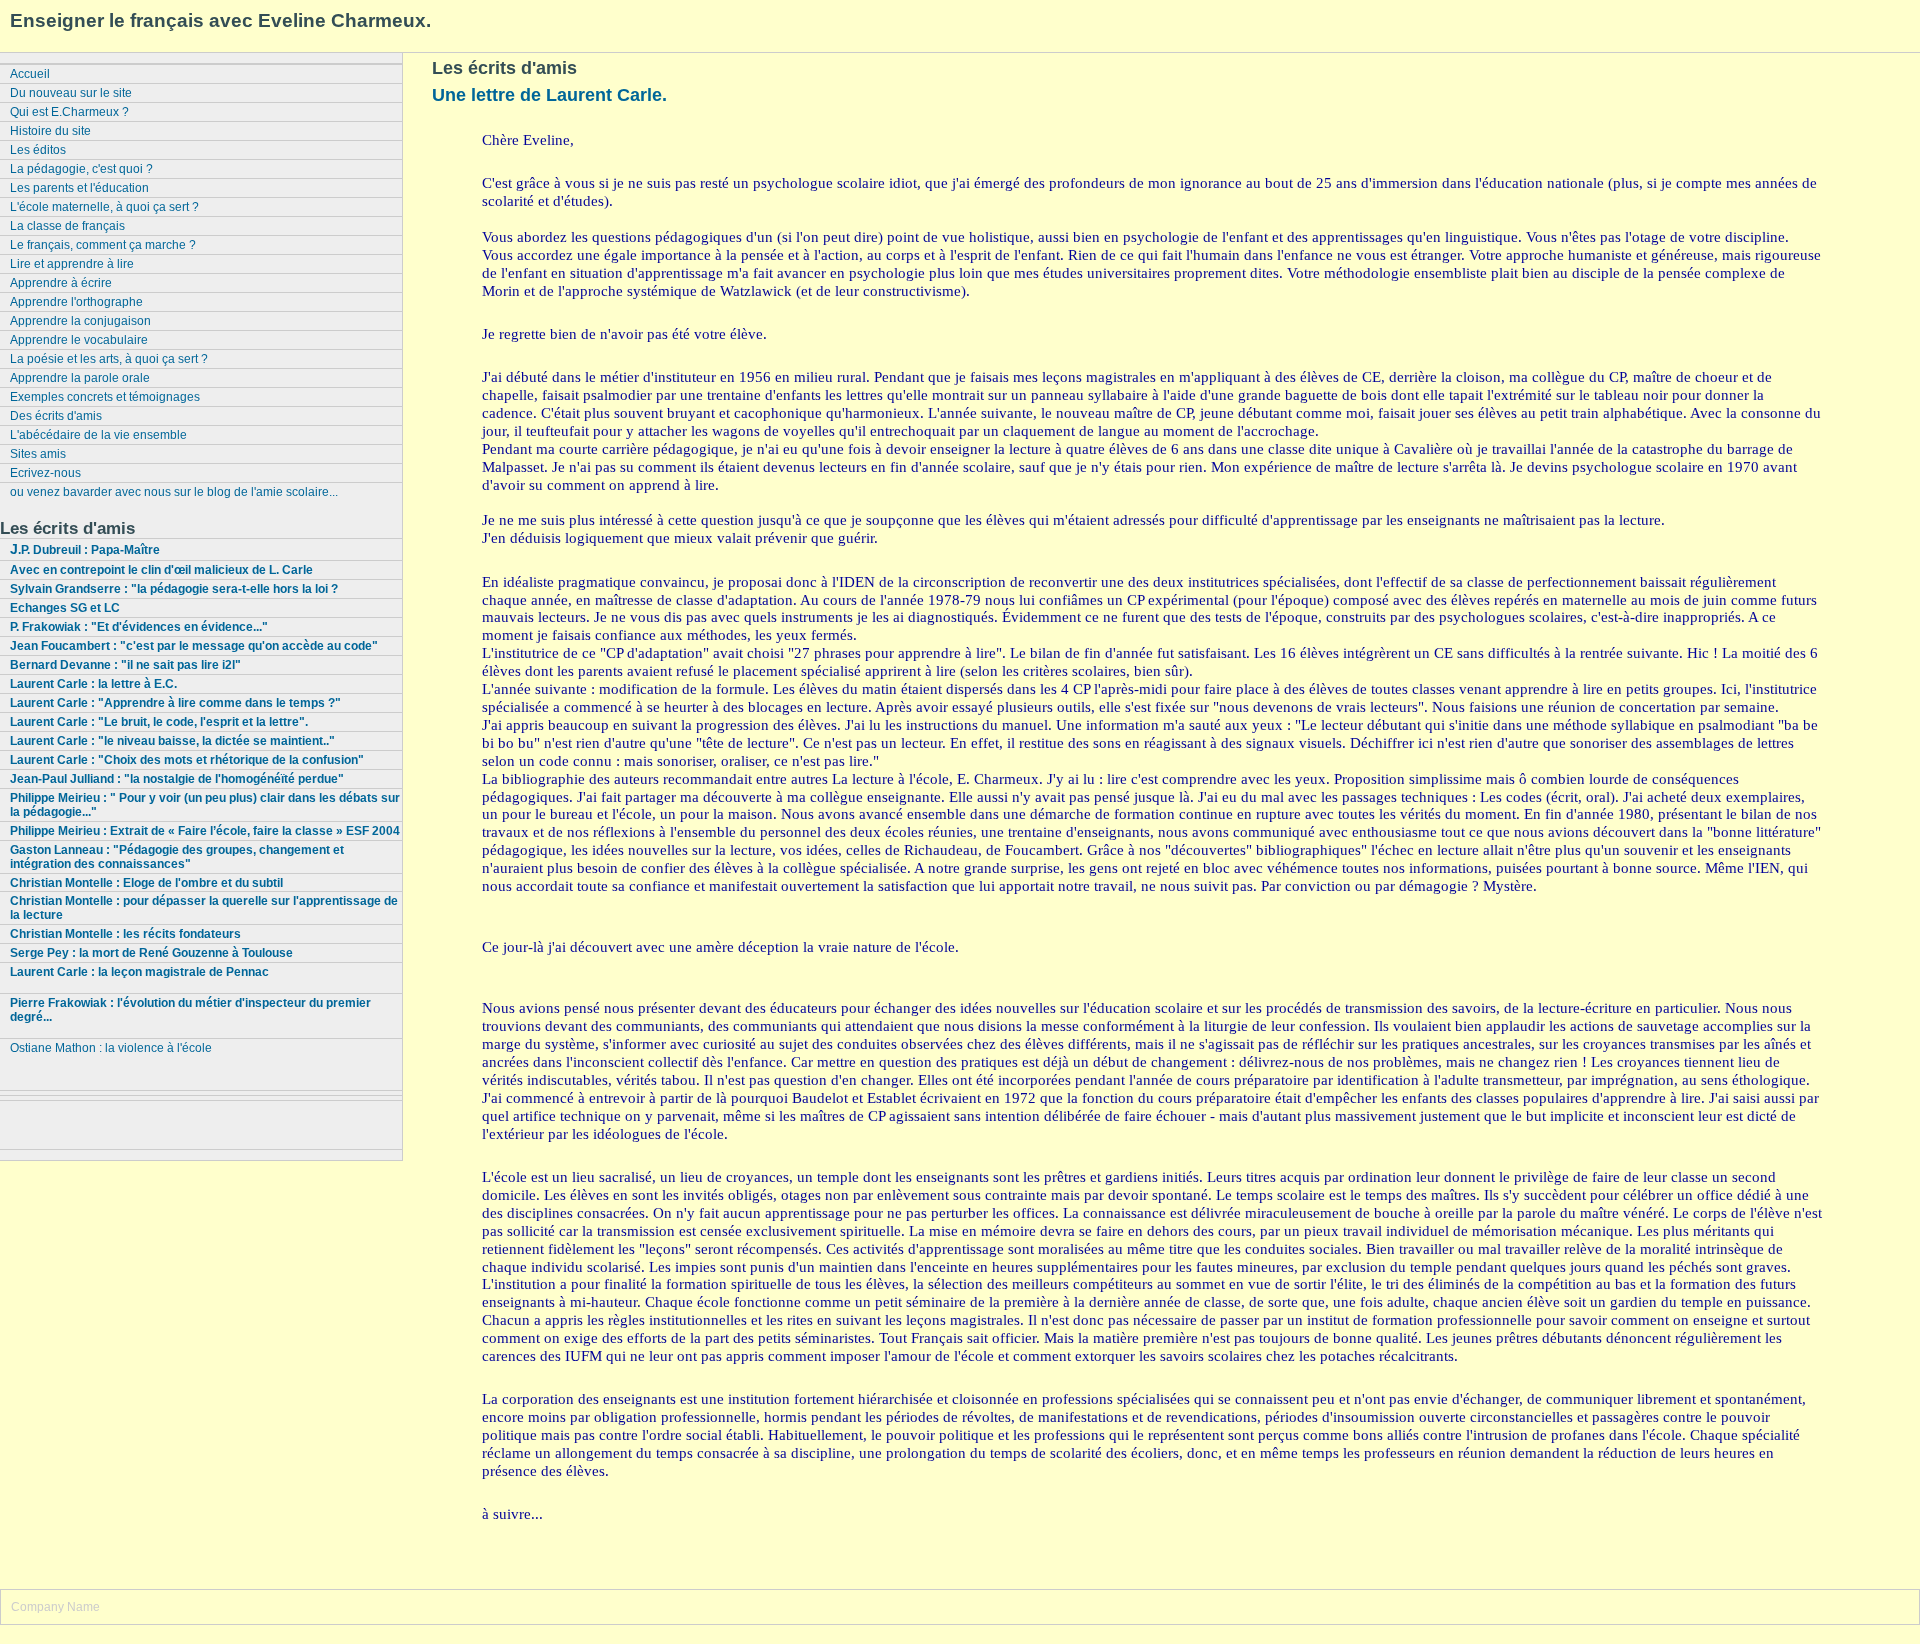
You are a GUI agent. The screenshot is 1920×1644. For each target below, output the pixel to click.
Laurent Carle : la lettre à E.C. (93, 684)
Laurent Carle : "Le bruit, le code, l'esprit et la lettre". (159, 722)
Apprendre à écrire (61, 283)
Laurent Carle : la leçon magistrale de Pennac (139, 972)
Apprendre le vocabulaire (79, 340)
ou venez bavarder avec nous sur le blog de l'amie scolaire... (174, 492)
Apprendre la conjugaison (80, 321)
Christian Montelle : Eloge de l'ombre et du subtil (146, 883)
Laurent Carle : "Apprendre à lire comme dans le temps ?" (175, 703)
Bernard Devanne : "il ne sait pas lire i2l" (125, 665)
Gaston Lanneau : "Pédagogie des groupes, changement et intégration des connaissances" (177, 857)
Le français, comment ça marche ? (103, 245)
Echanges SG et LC (65, 608)
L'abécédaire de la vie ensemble (98, 435)
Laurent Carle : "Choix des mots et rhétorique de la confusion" (187, 760)
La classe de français (67, 226)
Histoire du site (50, 131)
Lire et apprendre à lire (72, 264)
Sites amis (38, 454)
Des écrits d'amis (56, 416)
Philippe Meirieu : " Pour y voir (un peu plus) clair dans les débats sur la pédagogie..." (205, 805)
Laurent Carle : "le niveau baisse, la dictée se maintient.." (172, 741)
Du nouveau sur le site (71, 93)
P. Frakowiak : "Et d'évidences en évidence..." (139, 627)
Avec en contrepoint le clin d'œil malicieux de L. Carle (161, 570)
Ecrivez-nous (45, 473)
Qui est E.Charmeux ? (69, 112)
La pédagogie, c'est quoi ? (81, 169)
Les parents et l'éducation (79, 188)
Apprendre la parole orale (80, 378)
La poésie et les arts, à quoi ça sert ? (109, 359)
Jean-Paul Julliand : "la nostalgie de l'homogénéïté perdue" (177, 779)
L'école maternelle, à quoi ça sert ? (104, 207)
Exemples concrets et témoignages (105, 397)
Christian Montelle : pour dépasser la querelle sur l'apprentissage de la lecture (204, 908)
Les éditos (38, 150)
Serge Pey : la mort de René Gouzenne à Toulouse (151, 953)
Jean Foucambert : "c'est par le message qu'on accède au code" (194, 646)
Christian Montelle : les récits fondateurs (125, 934)
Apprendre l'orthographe (76, 302)
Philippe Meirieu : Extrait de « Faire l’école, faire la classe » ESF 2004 (205, 831)
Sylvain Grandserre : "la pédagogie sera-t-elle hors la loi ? (174, 589)
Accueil (30, 74)
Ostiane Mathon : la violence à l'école (111, 1048)
